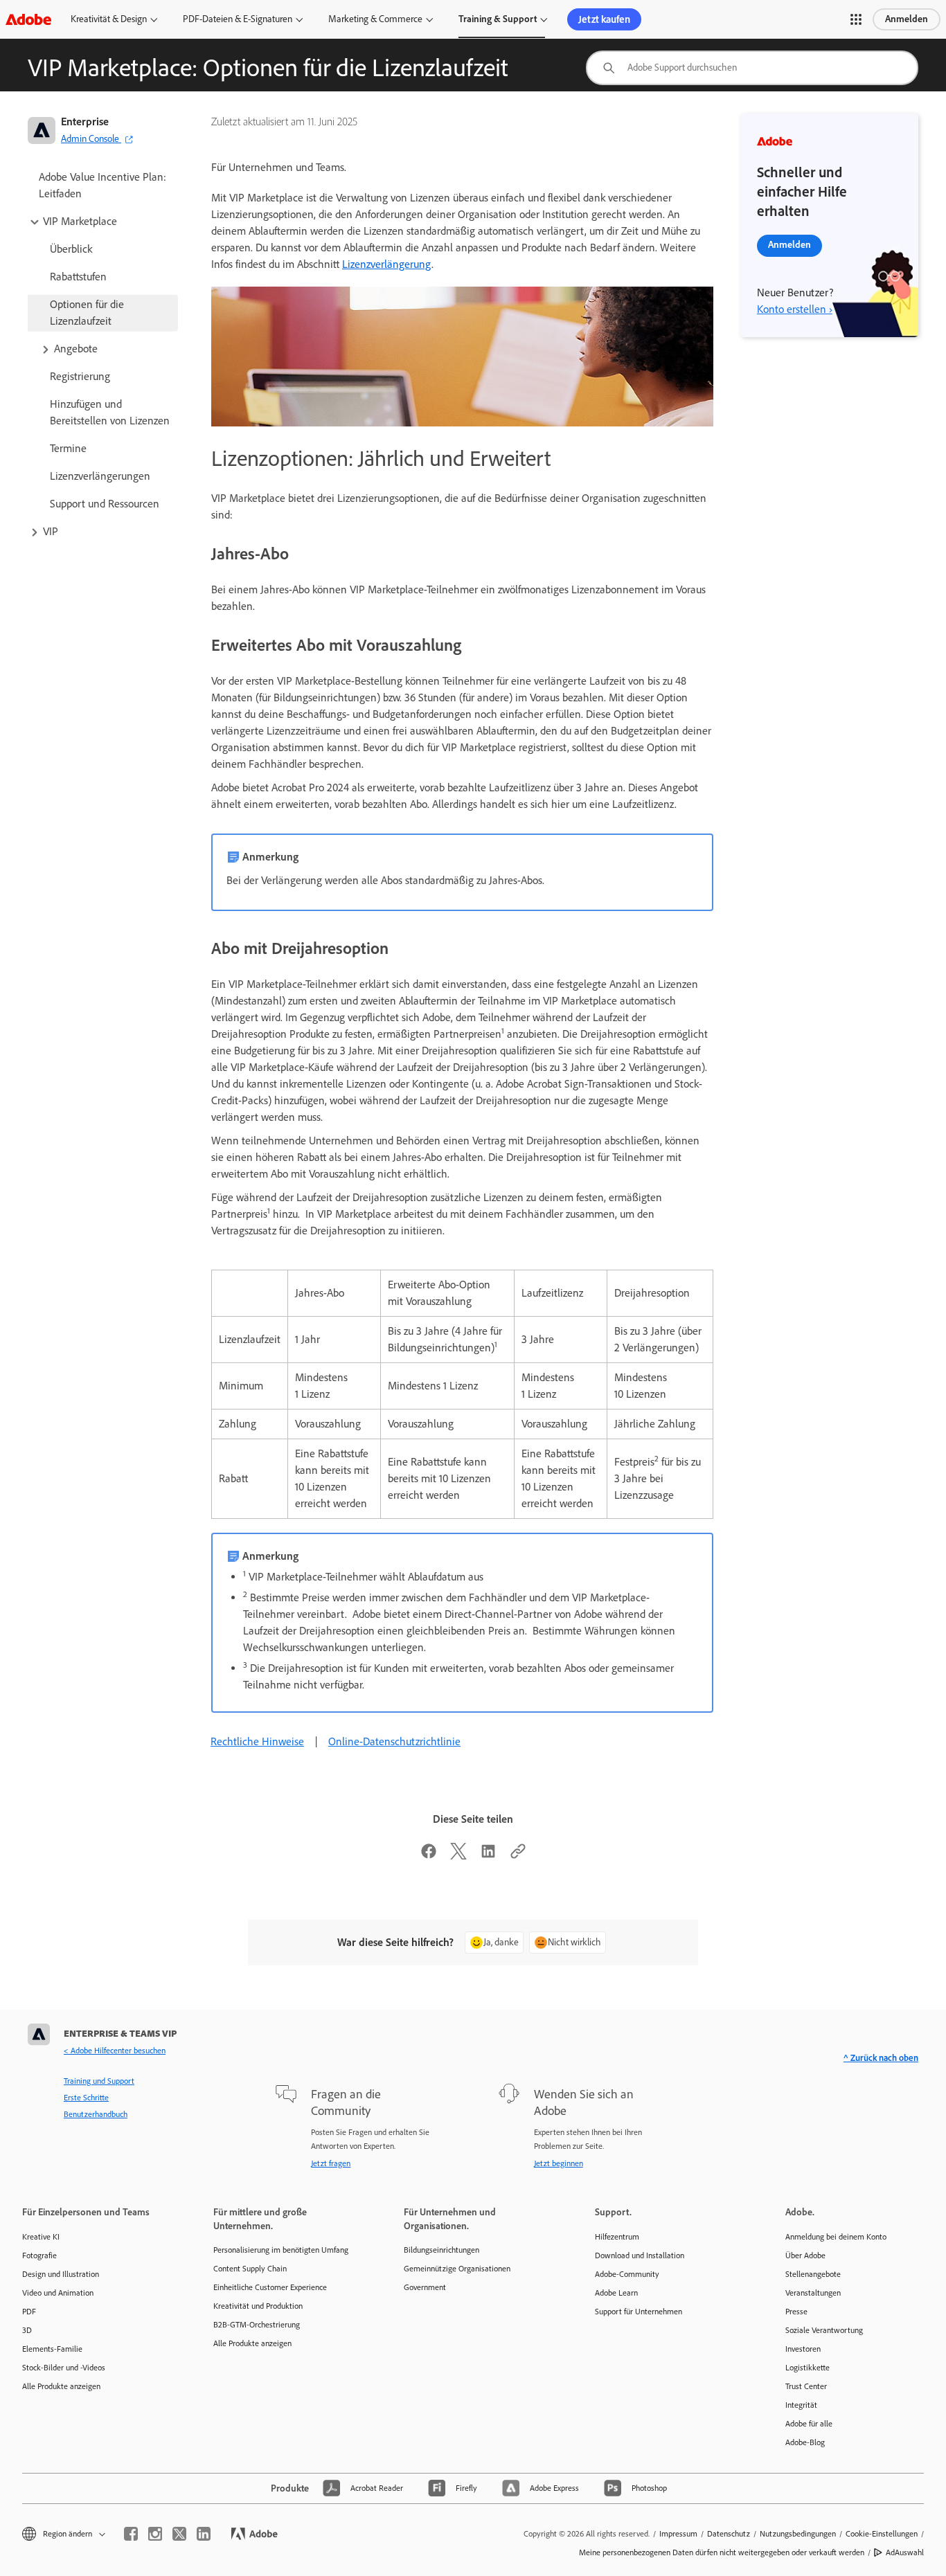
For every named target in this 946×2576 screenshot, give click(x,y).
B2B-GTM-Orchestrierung (257, 2325)
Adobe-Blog (805, 2442)
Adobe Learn (616, 2293)
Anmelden (907, 19)
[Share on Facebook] (429, 1856)
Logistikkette (807, 2368)
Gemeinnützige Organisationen (457, 2269)
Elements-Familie (52, 2349)
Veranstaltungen (813, 2293)
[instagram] (155, 2534)
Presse (796, 2312)
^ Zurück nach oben (881, 2058)
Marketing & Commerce (375, 19)
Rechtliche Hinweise (257, 1741)
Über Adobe (805, 2255)
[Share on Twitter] (458, 1856)
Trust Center (806, 2386)
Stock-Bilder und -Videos (64, 2368)
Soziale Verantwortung (824, 2330)
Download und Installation (640, 2255)
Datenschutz (729, 2534)
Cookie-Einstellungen (882, 2534)
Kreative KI (41, 2237)
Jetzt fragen (331, 2163)
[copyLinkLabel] (518, 1856)
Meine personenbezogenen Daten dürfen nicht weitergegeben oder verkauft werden (722, 2552)
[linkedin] (204, 2534)
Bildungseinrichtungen (441, 2250)
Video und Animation (58, 2293)
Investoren (803, 2349)
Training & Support (498, 19)
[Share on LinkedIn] (488, 1856)
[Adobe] (28, 19)
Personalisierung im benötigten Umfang (281, 2250)
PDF (29, 2312)
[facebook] (131, 2534)
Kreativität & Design (109, 19)
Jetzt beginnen (559, 2163)
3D (27, 2330)
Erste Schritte (86, 2098)
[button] (856, 19)
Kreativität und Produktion (258, 2306)
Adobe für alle (809, 2424)
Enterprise (85, 121)
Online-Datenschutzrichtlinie (394, 1741)
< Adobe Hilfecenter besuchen (115, 2051)
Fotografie (39, 2255)
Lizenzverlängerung (387, 264)
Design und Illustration (61, 2274)
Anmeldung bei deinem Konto (836, 2237)
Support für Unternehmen (639, 2312)
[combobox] (752, 68)
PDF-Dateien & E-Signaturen (238, 19)
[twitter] (179, 2534)
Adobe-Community (627, 2274)
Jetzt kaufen (604, 19)
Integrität (801, 2405)
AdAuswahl (905, 2552)
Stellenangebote (813, 2274)
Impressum (678, 2534)
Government (425, 2287)
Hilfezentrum (617, 2237)
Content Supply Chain (250, 2269)
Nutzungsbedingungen (798, 2534)
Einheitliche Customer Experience (270, 2287)
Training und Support (99, 2081)
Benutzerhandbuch (96, 2114)
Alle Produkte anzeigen (61, 2386)
